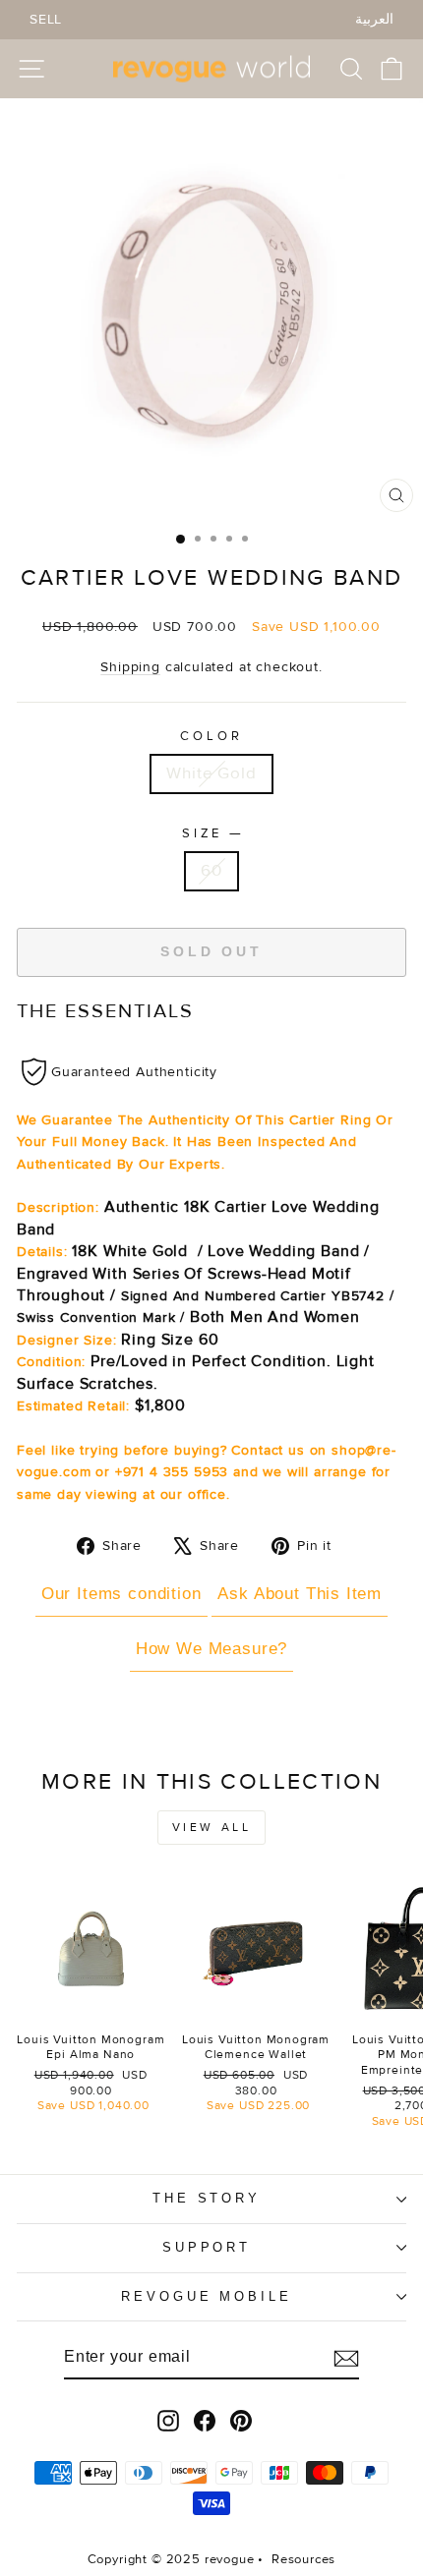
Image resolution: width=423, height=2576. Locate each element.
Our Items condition (121, 1594)
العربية (374, 19)
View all (212, 1828)
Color (211, 736)
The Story (207, 2198)
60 (211, 871)
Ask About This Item (300, 1594)
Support (207, 2247)
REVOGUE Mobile (207, 2296)
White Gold (211, 773)
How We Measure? (211, 1649)
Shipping (130, 667)
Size (212, 833)
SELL (46, 19)
